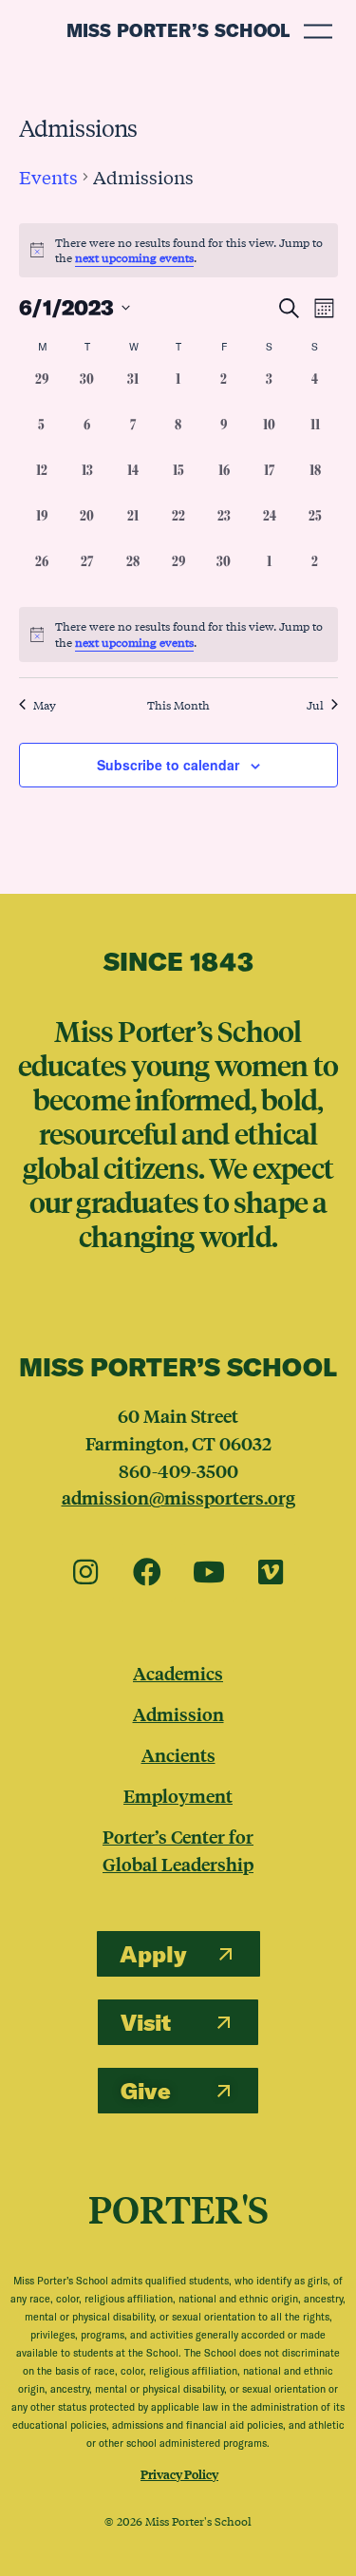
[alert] (178, 634)
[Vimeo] (271, 1573)
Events (48, 177)
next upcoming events (134, 257)
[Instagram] (85, 1573)
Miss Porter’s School (178, 30)
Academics (178, 1673)
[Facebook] (147, 1573)
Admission (178, 1714)
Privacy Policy (179, 2474)
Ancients (178, 1754)
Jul (315, 705)
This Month (178, 705)
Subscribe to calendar (168, 765)
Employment (178, 1795)
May (45, 705)
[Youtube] (209, 1573)
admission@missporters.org (178, 1497)
